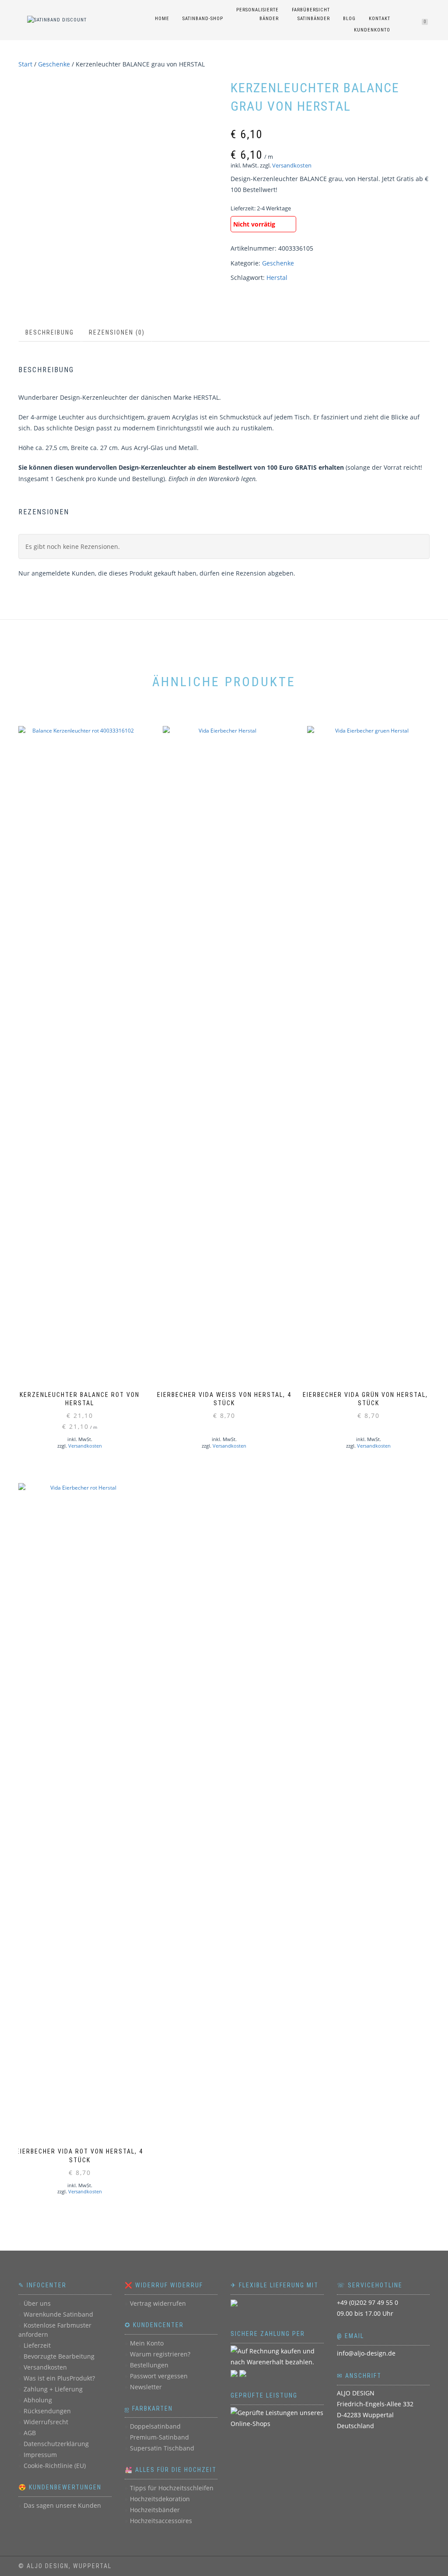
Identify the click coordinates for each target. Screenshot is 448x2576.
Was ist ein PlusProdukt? (59, 2378)
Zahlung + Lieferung (53, 2389)
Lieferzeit (37, 2345)
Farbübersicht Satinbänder (311, 14)
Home (162, 19)
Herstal (277, 277)
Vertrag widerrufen (158, 2303)
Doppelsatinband (155, 2426)
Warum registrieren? (160, 2354)
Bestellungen (149, 2365)
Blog (349, 19)
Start (25, 64)
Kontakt (380, 19)
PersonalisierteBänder (257, 14)
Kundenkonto (372, 30)
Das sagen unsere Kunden (62, 2505)
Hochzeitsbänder (155, 2510)
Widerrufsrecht (46, 2422)
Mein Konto (147, 2343)
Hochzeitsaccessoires (161, 2521)
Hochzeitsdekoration (160, 2499)
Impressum (40, 2455)
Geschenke (54, 64)
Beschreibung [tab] (50, 332)
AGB (30, 2433)
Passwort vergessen (159, 2376)
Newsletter (146, 2387)
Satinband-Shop (203, 19)
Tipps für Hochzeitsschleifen (172, 2488)
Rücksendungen (47, 2411)
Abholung (38, 2400)
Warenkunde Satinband (58, 2314)
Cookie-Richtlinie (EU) (55, 2466)
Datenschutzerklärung (56, 2444)
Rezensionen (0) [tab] (117, 332)
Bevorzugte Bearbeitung (59, 2356)
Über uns (37, 2303)
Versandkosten (292, 166)
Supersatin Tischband (162, 2448)
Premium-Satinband (159, 2437)
